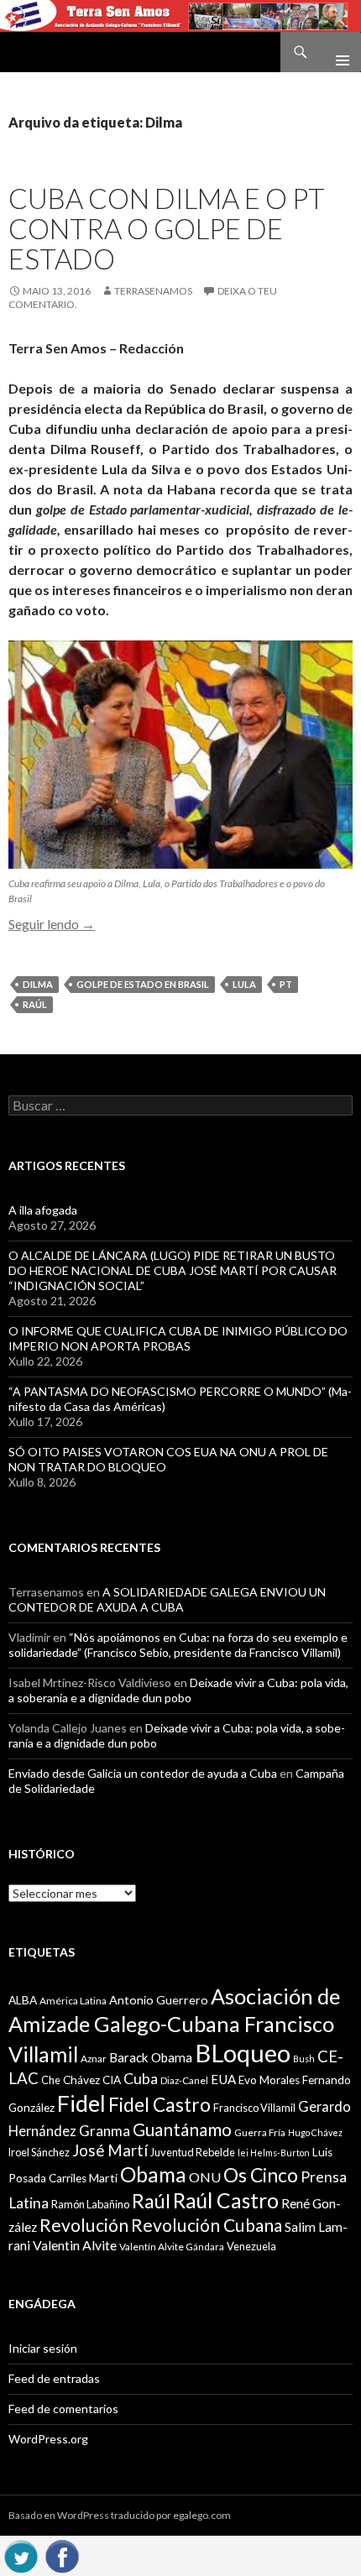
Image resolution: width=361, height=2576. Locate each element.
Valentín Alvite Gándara (172, 2247)
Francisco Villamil (254, 2108)
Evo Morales (269, 2080)
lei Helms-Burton (274, 2153)
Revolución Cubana (207, 2225)
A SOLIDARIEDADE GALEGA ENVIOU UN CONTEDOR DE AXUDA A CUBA (167, 1599)
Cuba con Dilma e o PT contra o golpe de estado (167, 228)
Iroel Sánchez (39, 2152)
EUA (223, 2079)
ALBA (23, 2000)
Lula (244, 984)
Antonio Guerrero (159, 2000)
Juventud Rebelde (193, 2152)
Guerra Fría (260, 2132)
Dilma (38, 984)
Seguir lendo (52, 924)
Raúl (35, 1004)
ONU (205, 2177)
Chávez (81, 2080)
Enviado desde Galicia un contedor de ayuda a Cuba (143, 1773)
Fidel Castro (160, 2105)
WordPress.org (48, 2439)
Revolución (84, 2225)
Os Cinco (261, 2175)
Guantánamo (182, 2129)
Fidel (81, 2103)
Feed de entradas (54, 2378)
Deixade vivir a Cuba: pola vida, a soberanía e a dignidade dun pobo (178, 1690)
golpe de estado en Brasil (143, 984)
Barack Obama (151, 2057)
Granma (105, 2131)
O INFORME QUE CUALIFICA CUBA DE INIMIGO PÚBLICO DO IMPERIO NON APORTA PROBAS (178, 1338)
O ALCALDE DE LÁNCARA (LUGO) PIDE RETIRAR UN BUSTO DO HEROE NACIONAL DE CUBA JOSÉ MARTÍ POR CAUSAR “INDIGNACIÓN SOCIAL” (173, 1270)
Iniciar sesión (43, 2348)
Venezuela (251, 2246)
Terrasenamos (153, 291)
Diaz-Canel (184, 2080)
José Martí (110, 2150)
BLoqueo (243, 2053)
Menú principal (336, 52)
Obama (153, 2174)
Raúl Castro (226, 2200)
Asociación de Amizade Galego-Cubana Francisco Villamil (174, 2025)
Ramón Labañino (90, 2204)
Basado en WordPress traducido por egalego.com (120, 2515)
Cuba (141, 2079)
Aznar (94, 2059)
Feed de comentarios (63, 2409)
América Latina (73, 2001)
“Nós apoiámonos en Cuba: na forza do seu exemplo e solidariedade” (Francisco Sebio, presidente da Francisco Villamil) (178, 1645)
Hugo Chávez (315, 2132)
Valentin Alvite (75, 2245)
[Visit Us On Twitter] (21, 2554)
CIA (112, 2080)
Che (51, 2080)
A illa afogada (43, 1210)
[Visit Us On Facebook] (62, 2554)
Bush (304, 2059)
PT (286, 984)
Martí (103, 2178)
